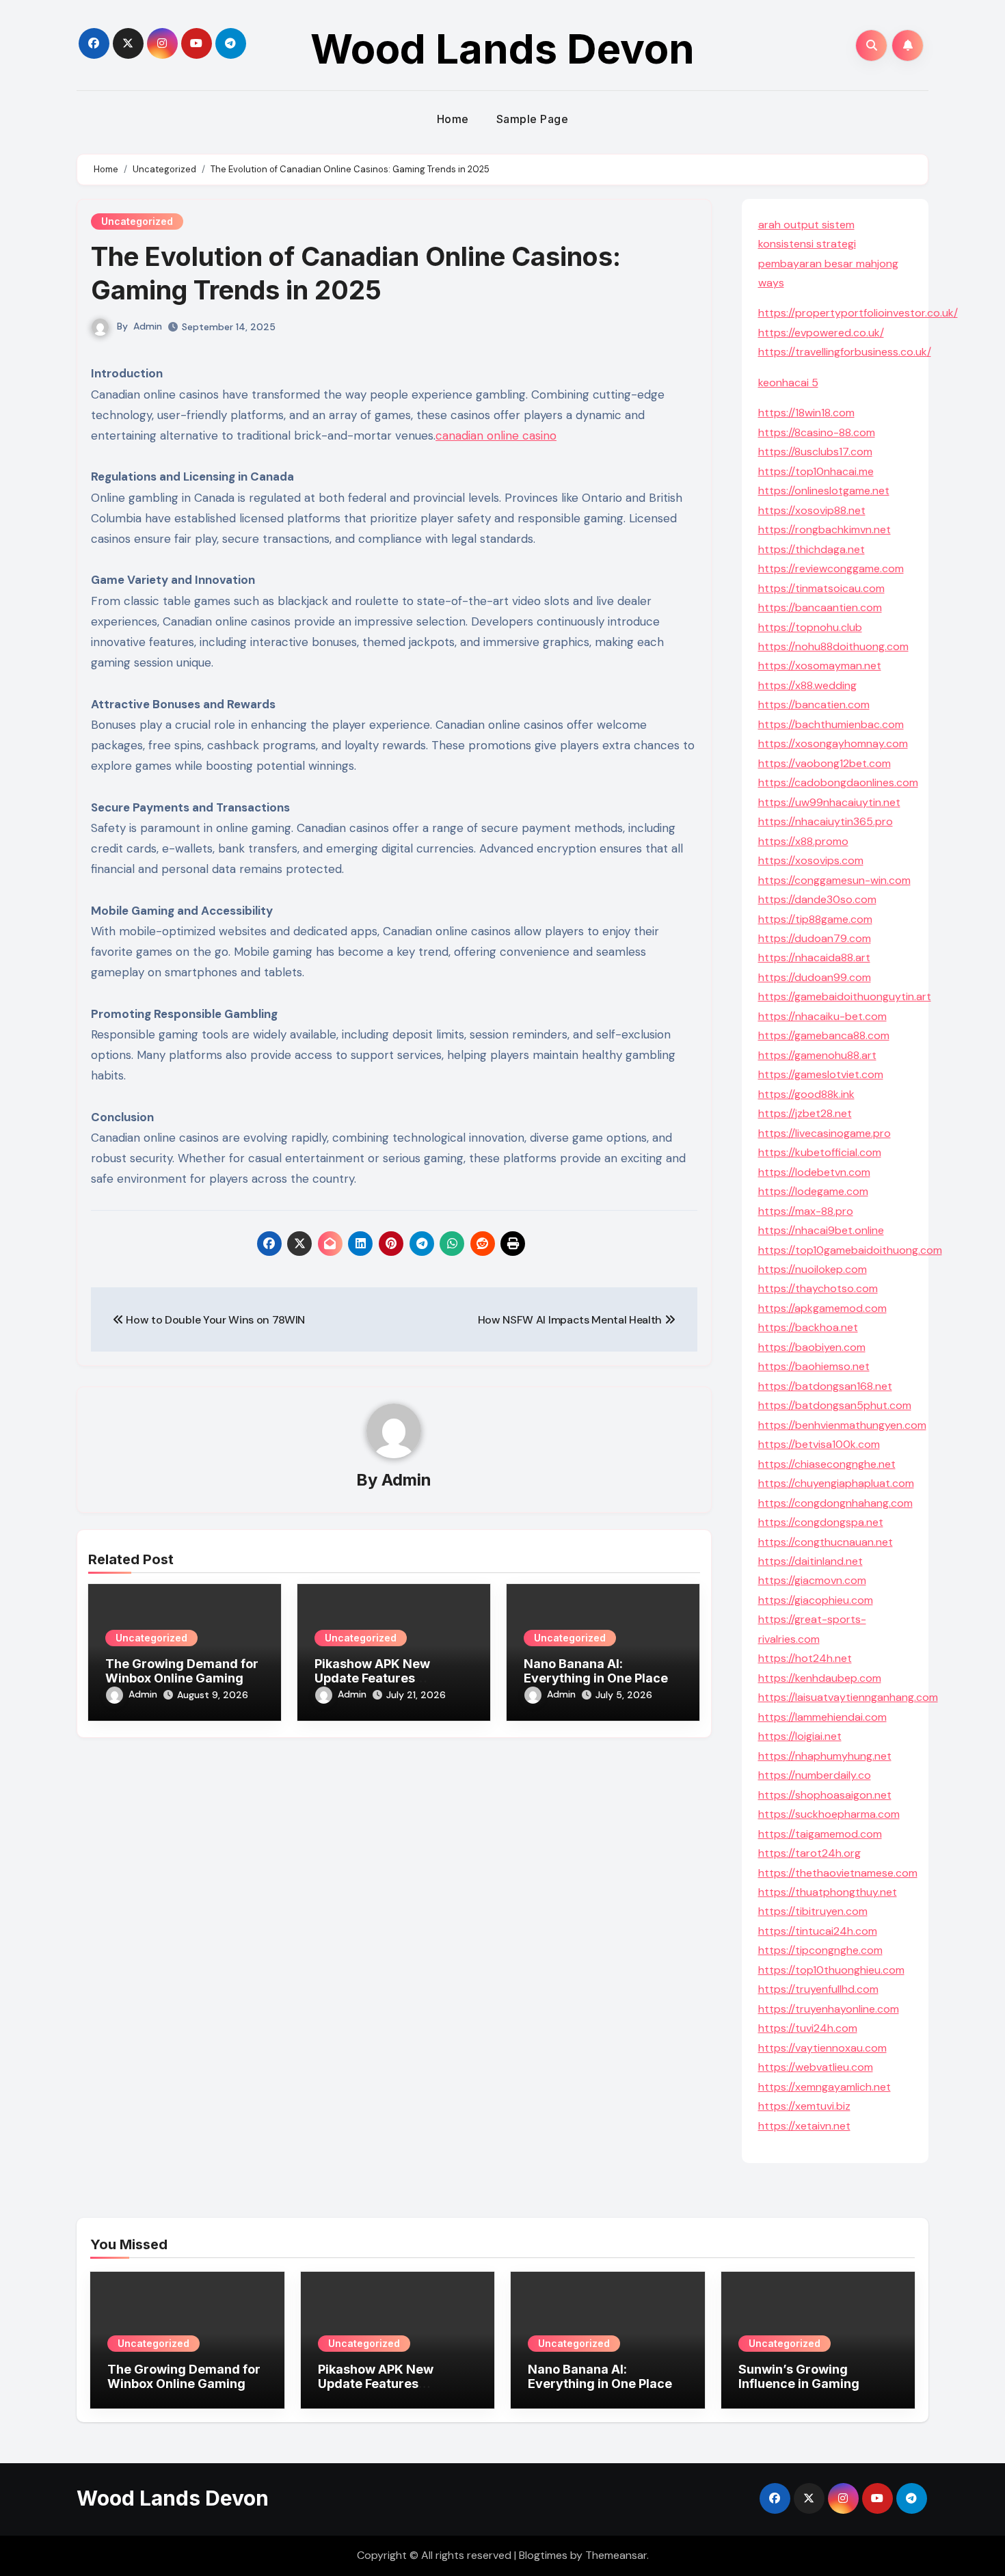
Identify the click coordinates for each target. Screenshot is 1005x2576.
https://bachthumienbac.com (831, 724)
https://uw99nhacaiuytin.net (829, 802)
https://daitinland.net (810, 1561)
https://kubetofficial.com (820, 1152)
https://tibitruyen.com (813, 1911)
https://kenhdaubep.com (820, 1678)
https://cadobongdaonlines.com (838, 782)
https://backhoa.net (808, 1327)
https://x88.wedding (807, 685)
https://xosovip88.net (812, 510)
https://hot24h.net (805, 1658)
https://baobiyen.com (812, 1347)
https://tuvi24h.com (808, 2028)
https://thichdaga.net (812, 549)
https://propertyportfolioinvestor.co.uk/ (858, 313)
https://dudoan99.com (815, 977)
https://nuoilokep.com (813, 1269)
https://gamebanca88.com (824, 1035)
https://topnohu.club (810, 627)
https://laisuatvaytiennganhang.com (848, 1697)
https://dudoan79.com (815, 938)
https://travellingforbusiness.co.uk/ (845, 352)
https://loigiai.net (800, 1736)
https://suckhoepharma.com (829, 1814)
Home (453, 119)
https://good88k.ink (806, 1094)
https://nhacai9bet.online (821, 1230)
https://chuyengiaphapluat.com (836, 1483)
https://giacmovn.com (812, 1580)
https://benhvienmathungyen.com (842, 1425)
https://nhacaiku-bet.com (822, 1016)
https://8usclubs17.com (815, 452)
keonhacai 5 (788, 383)
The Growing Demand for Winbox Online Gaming (182, 1671)
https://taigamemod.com (820, 1834)
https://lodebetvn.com (814, 1172)
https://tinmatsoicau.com (821, 588)
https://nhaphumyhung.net (825, 1756)
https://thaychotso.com (818, 1288)
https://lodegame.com (813, 1191)
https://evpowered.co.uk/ (821, 333)
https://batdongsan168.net (825, 1386)
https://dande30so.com (817, 899)
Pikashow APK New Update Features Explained (372, 1678)
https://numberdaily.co (815, 1775)
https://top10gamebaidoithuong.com (850, 1250)
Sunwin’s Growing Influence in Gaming (799, 2377)
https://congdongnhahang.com (835, 1503)
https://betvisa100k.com (819, 1444)
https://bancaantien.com (820, 607)
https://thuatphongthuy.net (828, 1892)
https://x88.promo (803, 841)
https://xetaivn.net (804, 2126)
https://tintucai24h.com (818, 1931)
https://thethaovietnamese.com (838, 1873)
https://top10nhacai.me (816, 471)
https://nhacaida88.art (814, 957)
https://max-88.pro (806, 1211)
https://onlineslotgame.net (824, 491)
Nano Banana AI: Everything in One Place (596, 1671)
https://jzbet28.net (805, 1113)
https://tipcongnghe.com (820, 1950)
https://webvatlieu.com (816, 2067)
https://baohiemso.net (814, 1366)
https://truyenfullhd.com (818, 1989)
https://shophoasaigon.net (825, 1795)
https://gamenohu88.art (817, 1055)
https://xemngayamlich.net (825, 2087)
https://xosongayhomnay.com (833, 743)
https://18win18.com (806, 413)
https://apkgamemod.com (822, 1308)
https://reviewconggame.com (831, 568)
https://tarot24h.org (809, 1853)
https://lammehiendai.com (822, 1717)
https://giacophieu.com (816, 1600)
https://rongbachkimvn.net (825, 529)
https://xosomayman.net (820, 666)
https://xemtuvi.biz (804, 2106)
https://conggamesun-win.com (834, 880)
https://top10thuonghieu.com (831, 1970)
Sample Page (533, 119)
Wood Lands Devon (502, 49)
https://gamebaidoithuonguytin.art (845, 996)
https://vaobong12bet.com (825, 763)
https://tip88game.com (815, 919)
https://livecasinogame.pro (825, 1133)
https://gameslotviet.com (821, 1074)
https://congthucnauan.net (826, 1542)
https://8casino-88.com (817, 432)
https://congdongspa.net (821, 1522)
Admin (148, 326)
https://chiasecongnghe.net (827, 1464)
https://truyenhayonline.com (829, 2009)
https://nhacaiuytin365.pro (826, 821)
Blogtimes (543, 2555)
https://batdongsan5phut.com (835, 1405)
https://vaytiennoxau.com (822, 2048)
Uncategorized (137, 221)
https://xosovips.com (811, 860)
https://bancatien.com (814, 705)
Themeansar (616, 2555)
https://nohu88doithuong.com (833, 646)
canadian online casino (496, 435)
